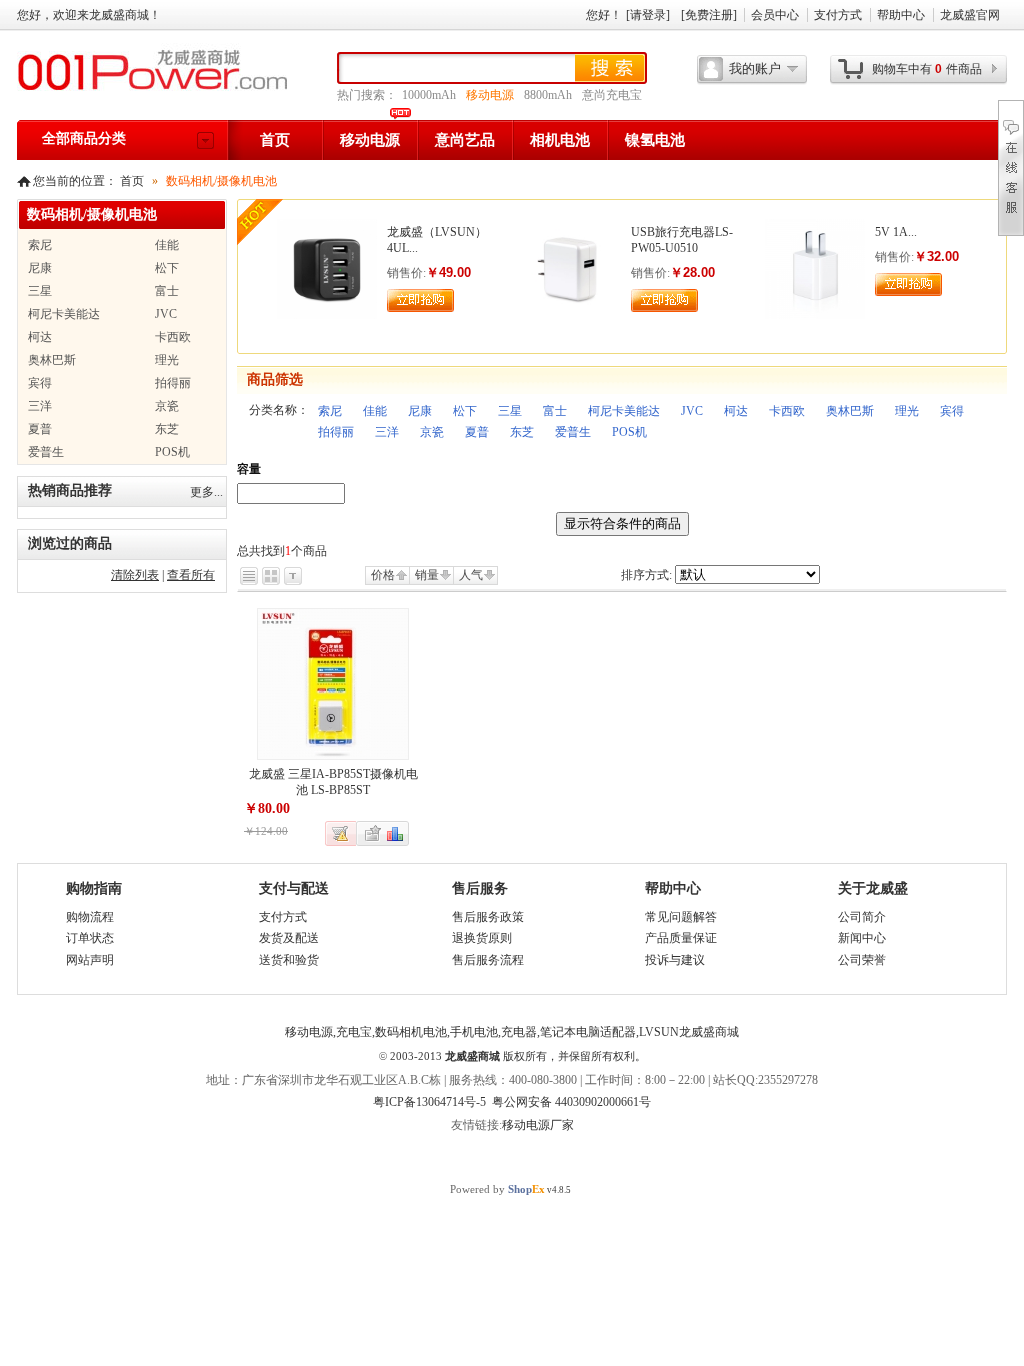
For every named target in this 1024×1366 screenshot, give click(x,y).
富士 (555, 411)
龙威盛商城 (472, 1056)
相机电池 (560, 140)
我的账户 (755, 68)
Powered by (497, 1189)
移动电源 (490, 95)
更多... (206, 492)
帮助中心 (901, 15)
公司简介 (862, 917)
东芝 (522, 432)
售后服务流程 (488, 960)
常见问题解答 (681, 917)
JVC (692, 411)
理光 (907, 411)
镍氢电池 (655, 140)
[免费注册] (709, 15)
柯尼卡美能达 (624, 411)
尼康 (420, 411)
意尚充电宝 (612, 95)
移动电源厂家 (538, 1125)
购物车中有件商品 (927, 69)
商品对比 (396, 833)
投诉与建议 (675, 960)
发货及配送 (289, 938)
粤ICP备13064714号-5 (429, 1102)
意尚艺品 (465, 140)
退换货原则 (482, 938)
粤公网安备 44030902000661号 (571, 1102)
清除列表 (135, 575)
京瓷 (432, 432)
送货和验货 (289, 960)
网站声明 (90, 960)
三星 (510, 411)
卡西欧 (787, 411)
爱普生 (573, 432)
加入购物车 (420, 300)
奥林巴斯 (850, 411)
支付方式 (838, 15)
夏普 (477, 432)
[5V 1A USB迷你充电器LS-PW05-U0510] (815, 315)
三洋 (387, 432)
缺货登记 (341, 833)
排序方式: (646, 575)
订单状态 (90, 938)
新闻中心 (862, 938)
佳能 (375, 411)
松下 (465, 411)
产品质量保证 (681, 938)
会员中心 (775, 15)
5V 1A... (896, 232)
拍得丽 (336, 432)
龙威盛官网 (970, 15)
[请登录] (648, 15)
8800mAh (548, 95)
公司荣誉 (862, 960)
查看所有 (191, 575)
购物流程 (90, 917)
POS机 (629, 432)
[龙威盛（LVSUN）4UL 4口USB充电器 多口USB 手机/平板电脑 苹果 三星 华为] (327, 315)
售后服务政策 (488, 917)
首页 (275, 140)
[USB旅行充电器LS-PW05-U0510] (571, 315)
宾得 (952, 411)
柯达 (736, 411)
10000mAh (429, 95)
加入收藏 (370, 833)
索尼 (330, 411)
